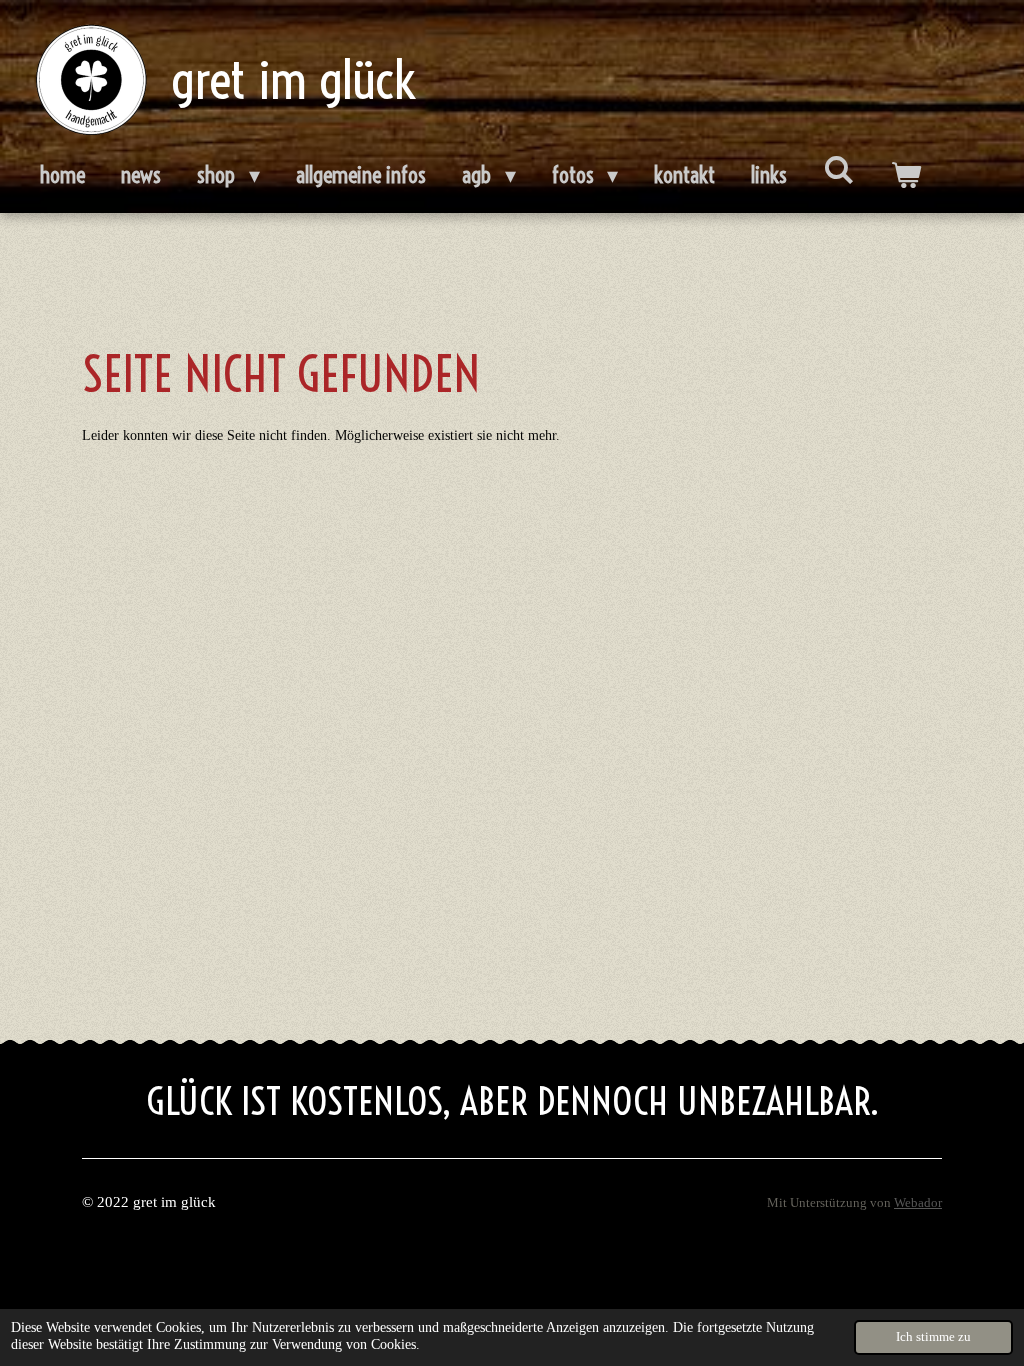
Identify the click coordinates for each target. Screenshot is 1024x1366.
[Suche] (838, 170)
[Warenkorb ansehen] (905, 176)
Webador (918, 1203)
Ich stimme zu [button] (933, 1337)
